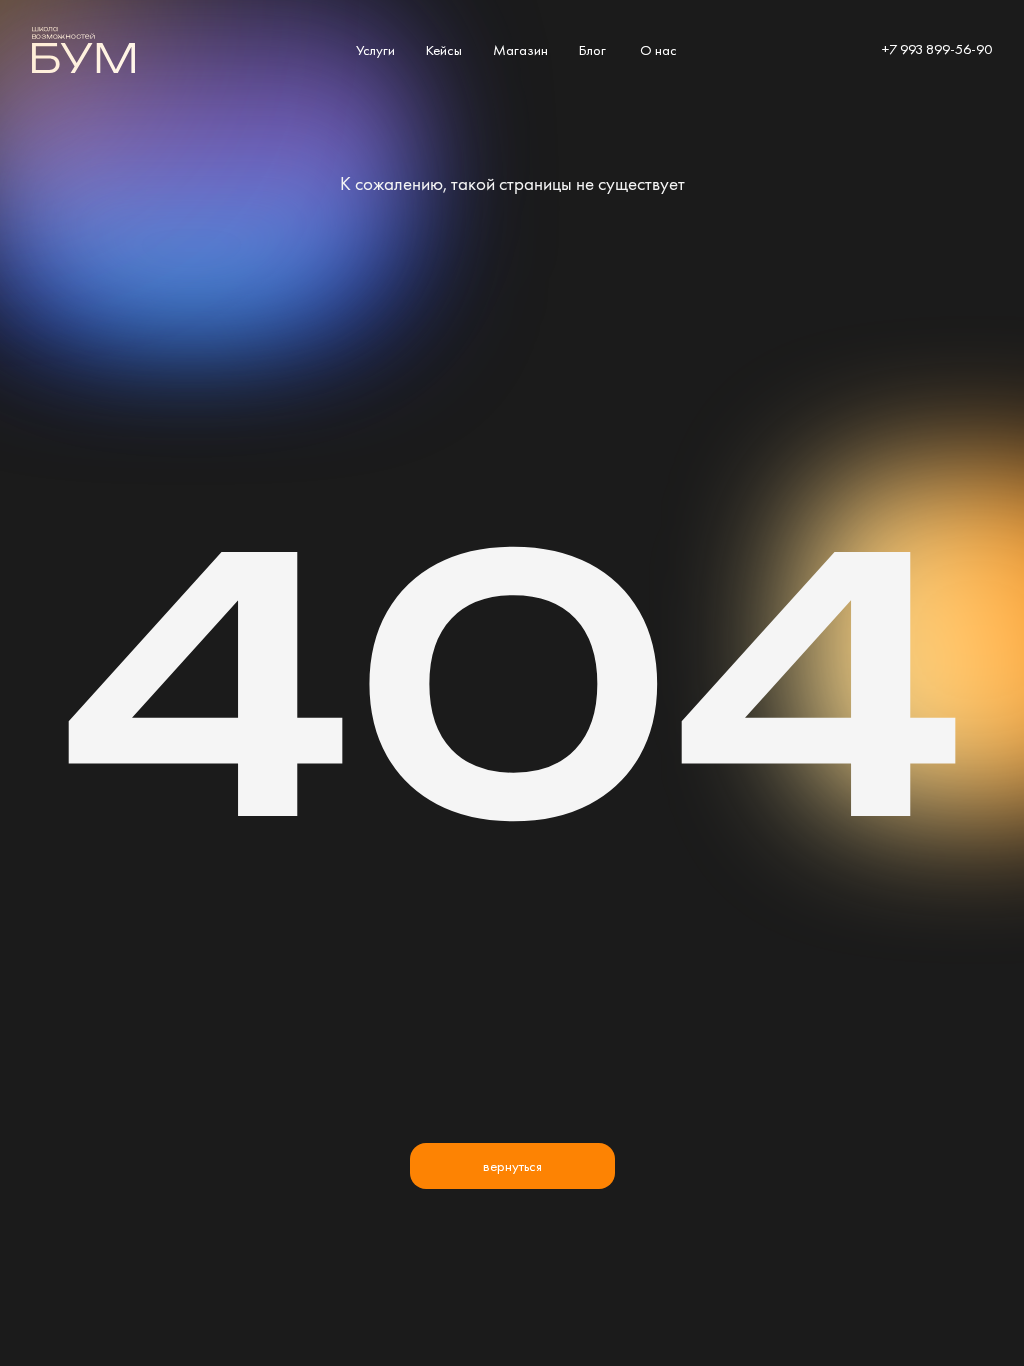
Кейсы (444, 49)
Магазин (520, 49)
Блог (592, 49)
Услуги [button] (375, 49)
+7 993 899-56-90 (937, 48)
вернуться (512, 1165)
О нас (658, 49)
